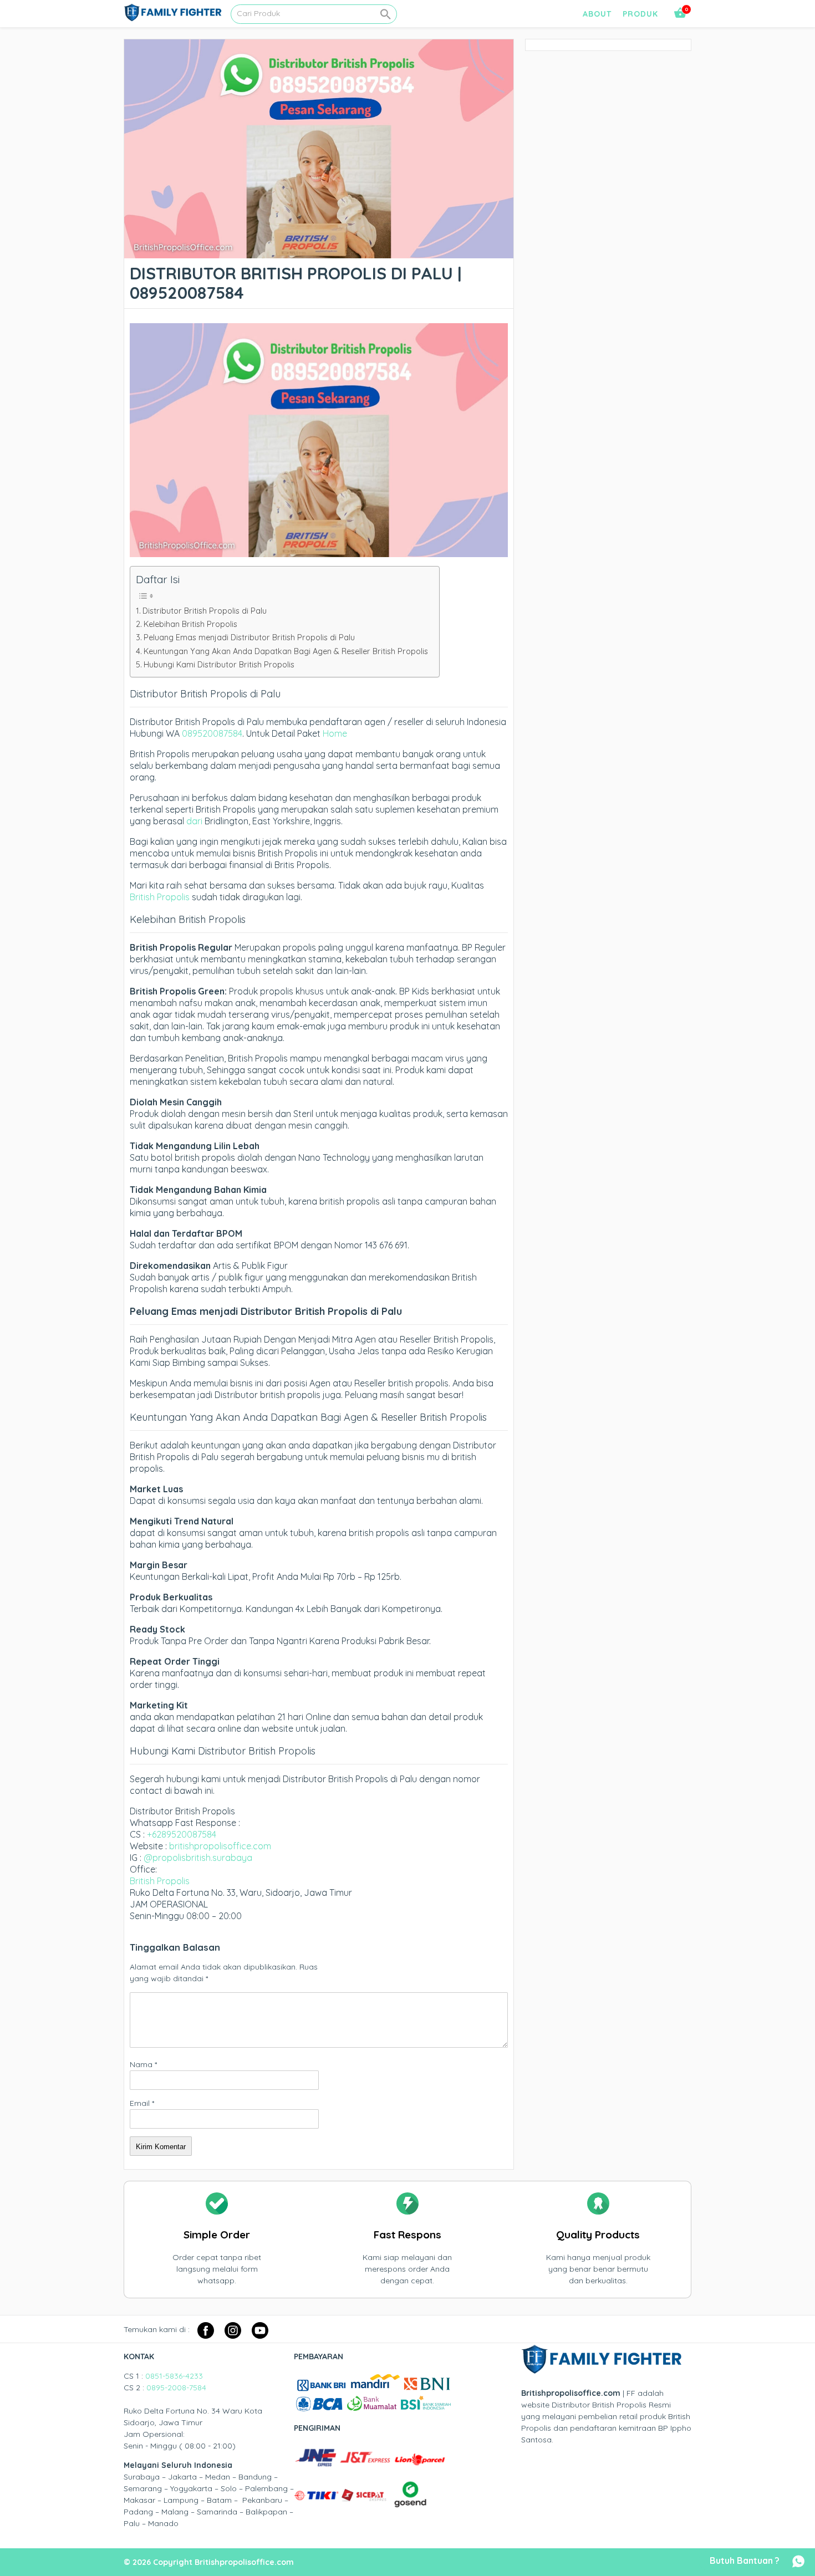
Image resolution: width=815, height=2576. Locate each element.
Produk (640, 14)
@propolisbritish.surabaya (198, 1858)
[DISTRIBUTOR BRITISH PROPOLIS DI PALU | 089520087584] (319, 252)
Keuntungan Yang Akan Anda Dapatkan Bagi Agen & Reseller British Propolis (286, 651)
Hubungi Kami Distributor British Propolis (219, 665)
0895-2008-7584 (176, 2388)
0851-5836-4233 (174, 2376)
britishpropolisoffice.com (220, 1846)
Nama (143, 2064)
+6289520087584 (182, 1834)
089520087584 (212, 733)
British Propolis (160, 897)
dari (194, 821)
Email (142, 2103)
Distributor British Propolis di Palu (205, 611)
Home (335, 733)
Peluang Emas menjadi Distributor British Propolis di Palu (249, 637)
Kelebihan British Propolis (190, 624)
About (597, 14)
